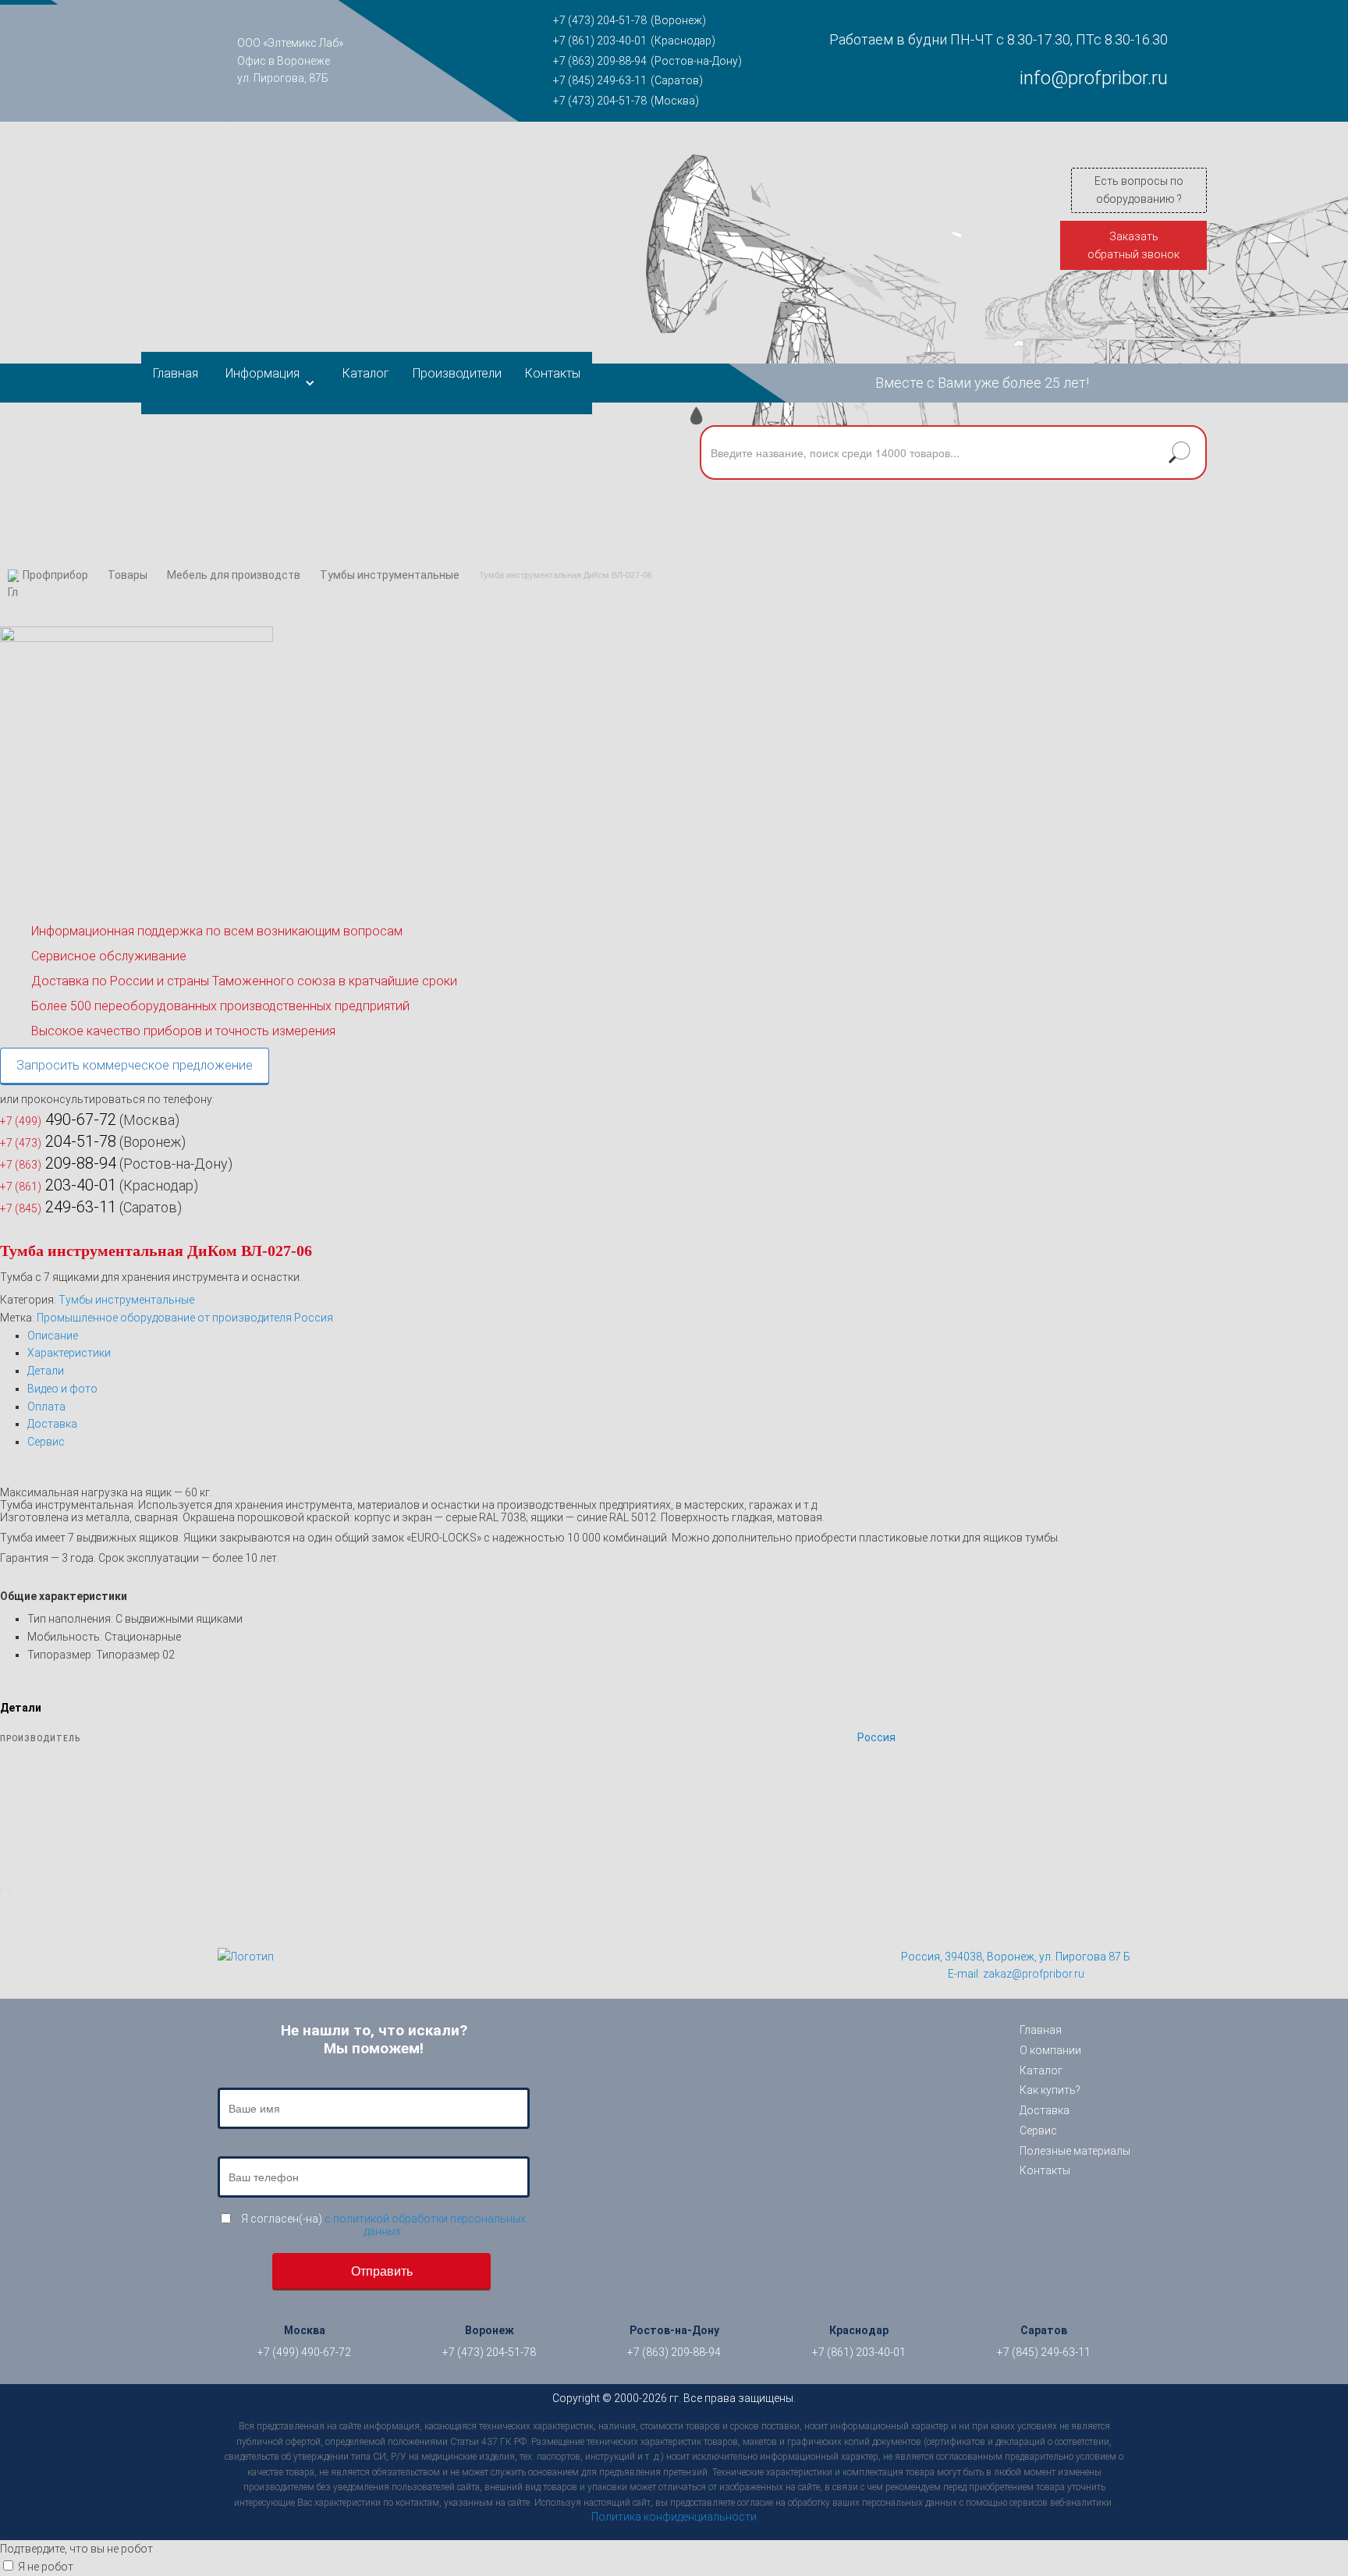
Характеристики (69, 1353)
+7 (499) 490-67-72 (304, 2352)
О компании (1050, 2050)
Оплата (46, 1407)
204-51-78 (58, 1141)
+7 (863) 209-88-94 (600, 61)
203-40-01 (58, 1185)
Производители (457, 373)
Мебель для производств (234, 575)
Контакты (553, 373)
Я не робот (46, 2567)
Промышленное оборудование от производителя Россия (185, 1318)
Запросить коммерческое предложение (135, 1065)
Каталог (366, 373)
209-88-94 (58, 1163)
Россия (876, 1737)
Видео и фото (62, 1389)
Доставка (52, 1424)
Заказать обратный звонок (1133, 245)
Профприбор (55, 575)
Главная (176, 373)
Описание (53, 1336)
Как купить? (1050, 2090)
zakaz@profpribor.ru (1034, 1974)
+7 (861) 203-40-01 (600, 41)
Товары (128, 575)
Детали (46, 1371)
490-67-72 (58, 1119)
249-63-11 (58, 1207)
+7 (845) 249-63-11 (600, 80)
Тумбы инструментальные (390, 575)
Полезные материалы (1075, 2151)
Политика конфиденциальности (674, 2517)
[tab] (688, 1336)
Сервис (46, 1442)
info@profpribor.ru (1094, 78)
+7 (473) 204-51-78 (600, 20)
